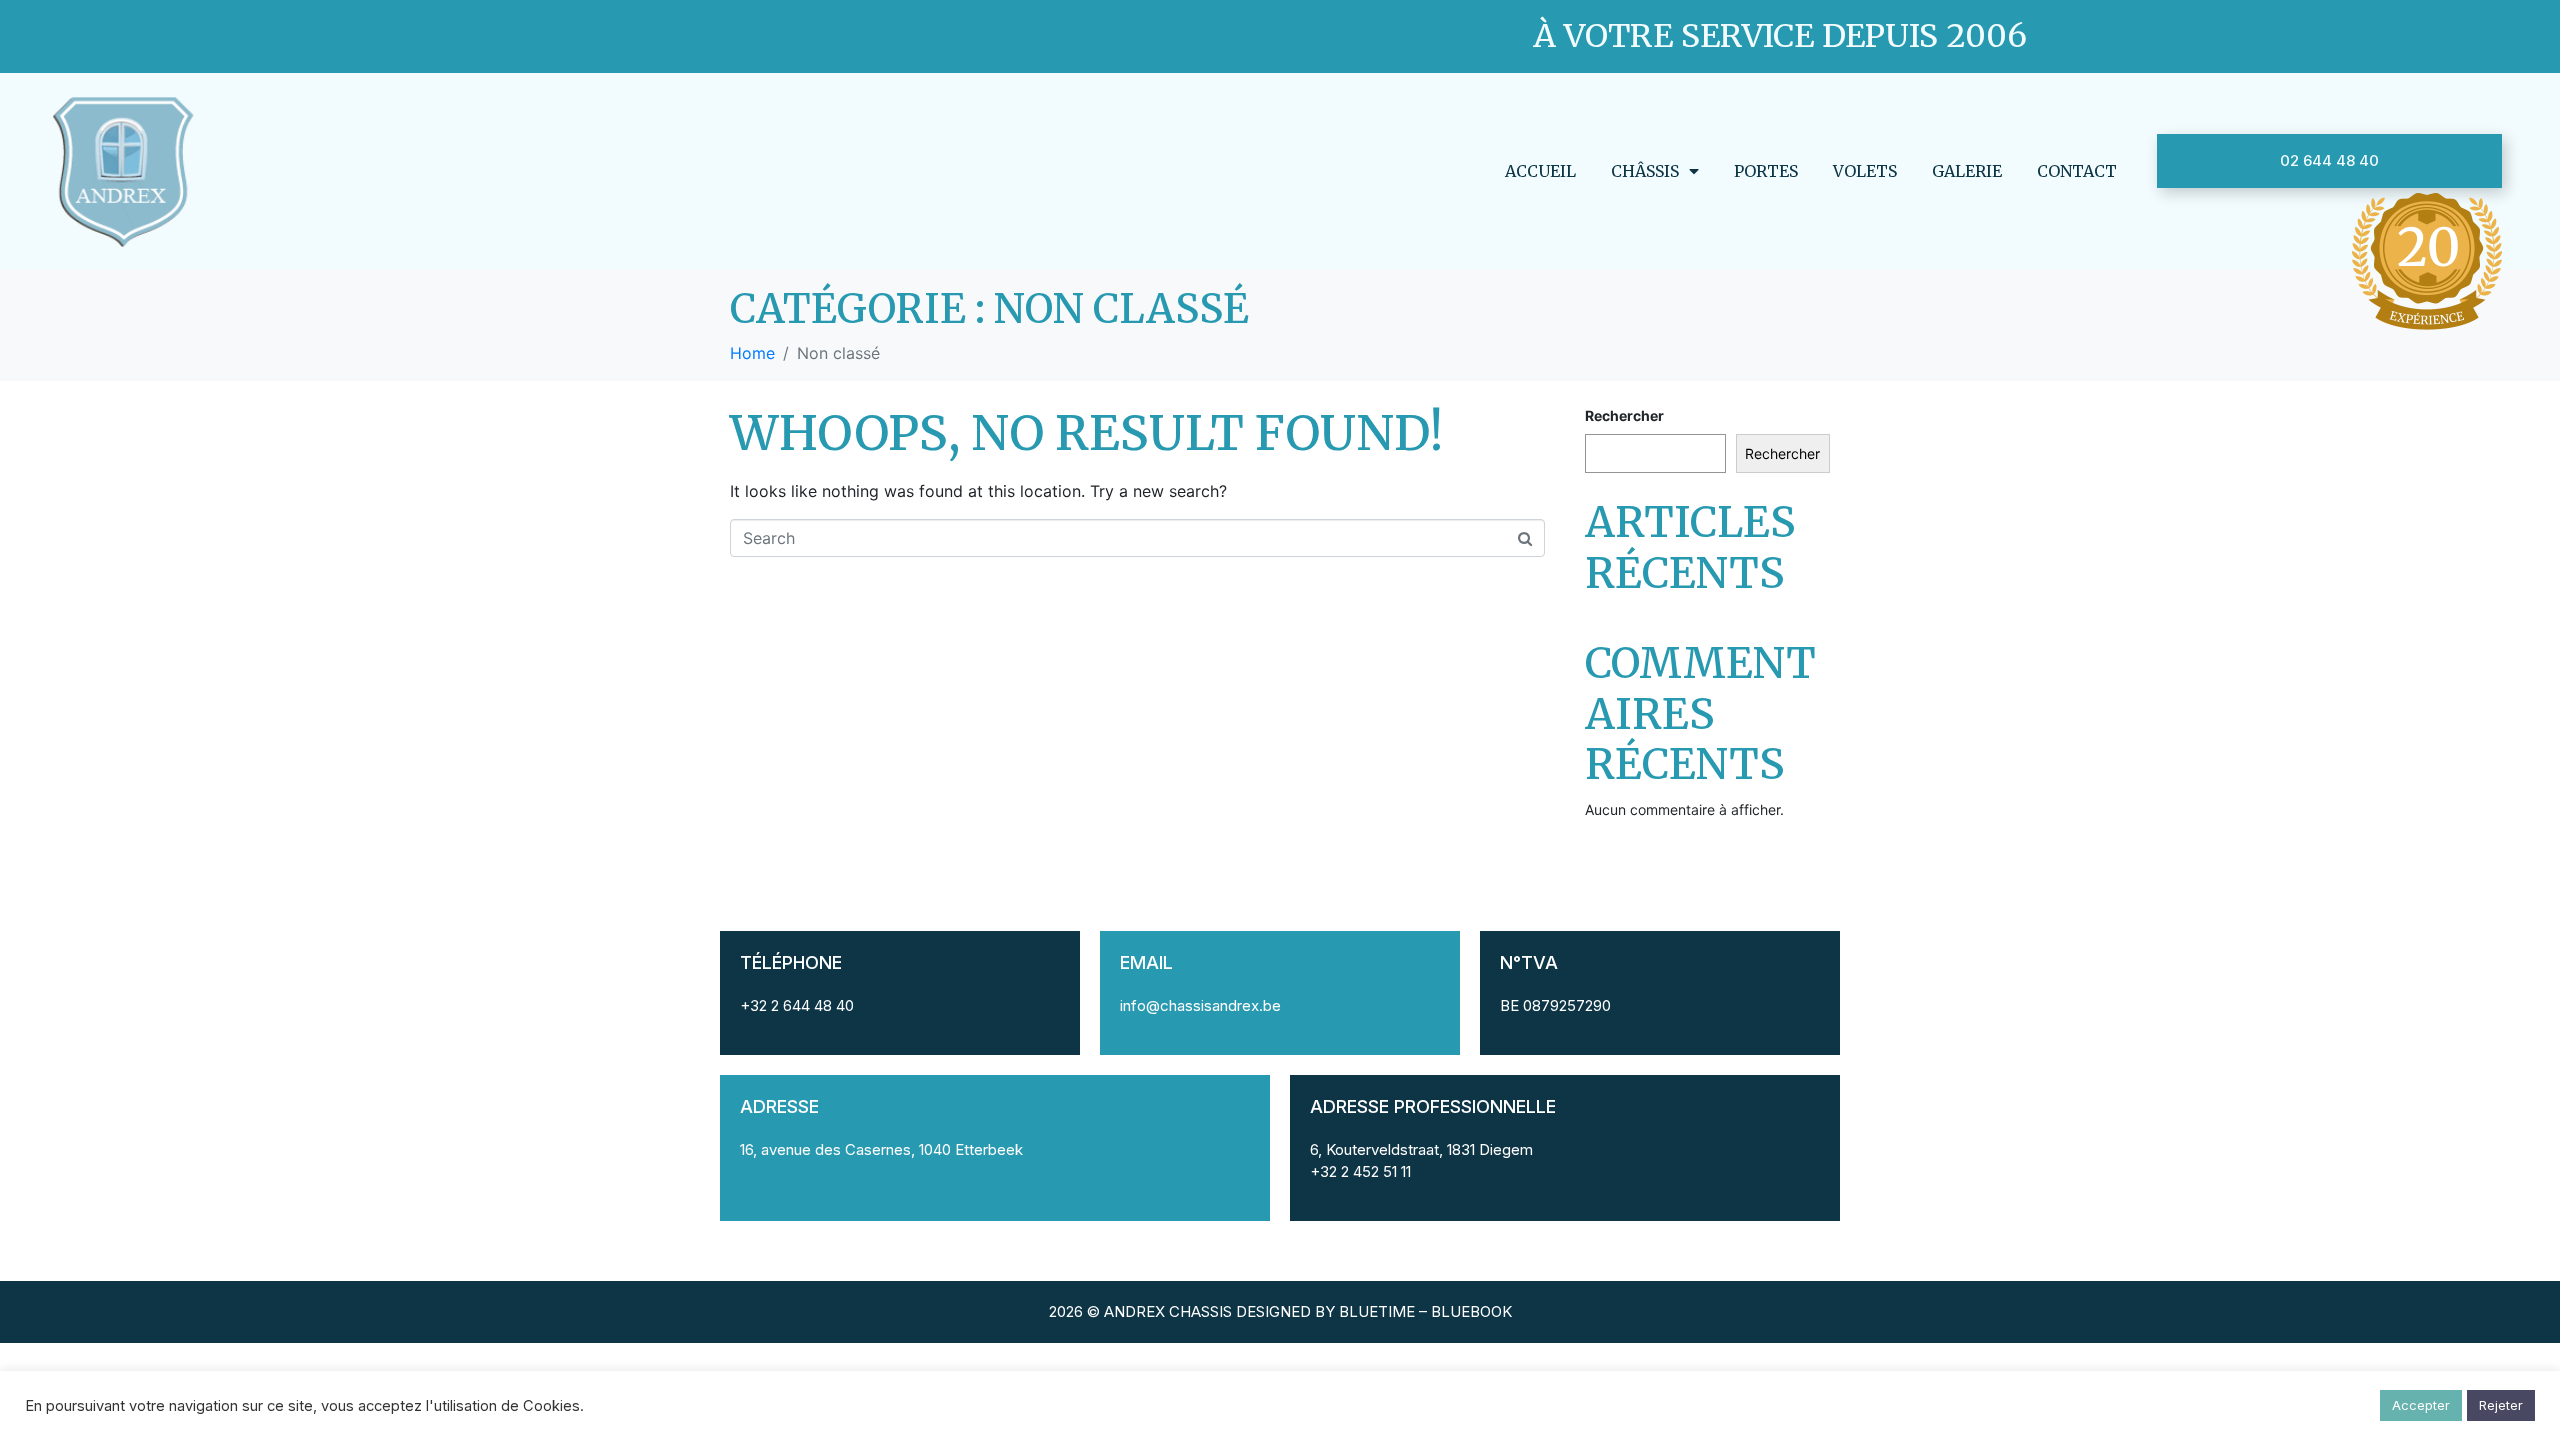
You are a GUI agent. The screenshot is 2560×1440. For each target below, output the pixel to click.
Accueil (1540, 171)
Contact (2077, 171)
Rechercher (1624, 415)
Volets (1865, 171)
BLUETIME (1377, 1311)
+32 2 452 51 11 (1360, 1171)
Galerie (1967, 171)
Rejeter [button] (2501, 1405)
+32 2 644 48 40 (797, 1005)
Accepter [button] (2421, 1405)
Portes (1766, 171)
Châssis (1645, 171)
